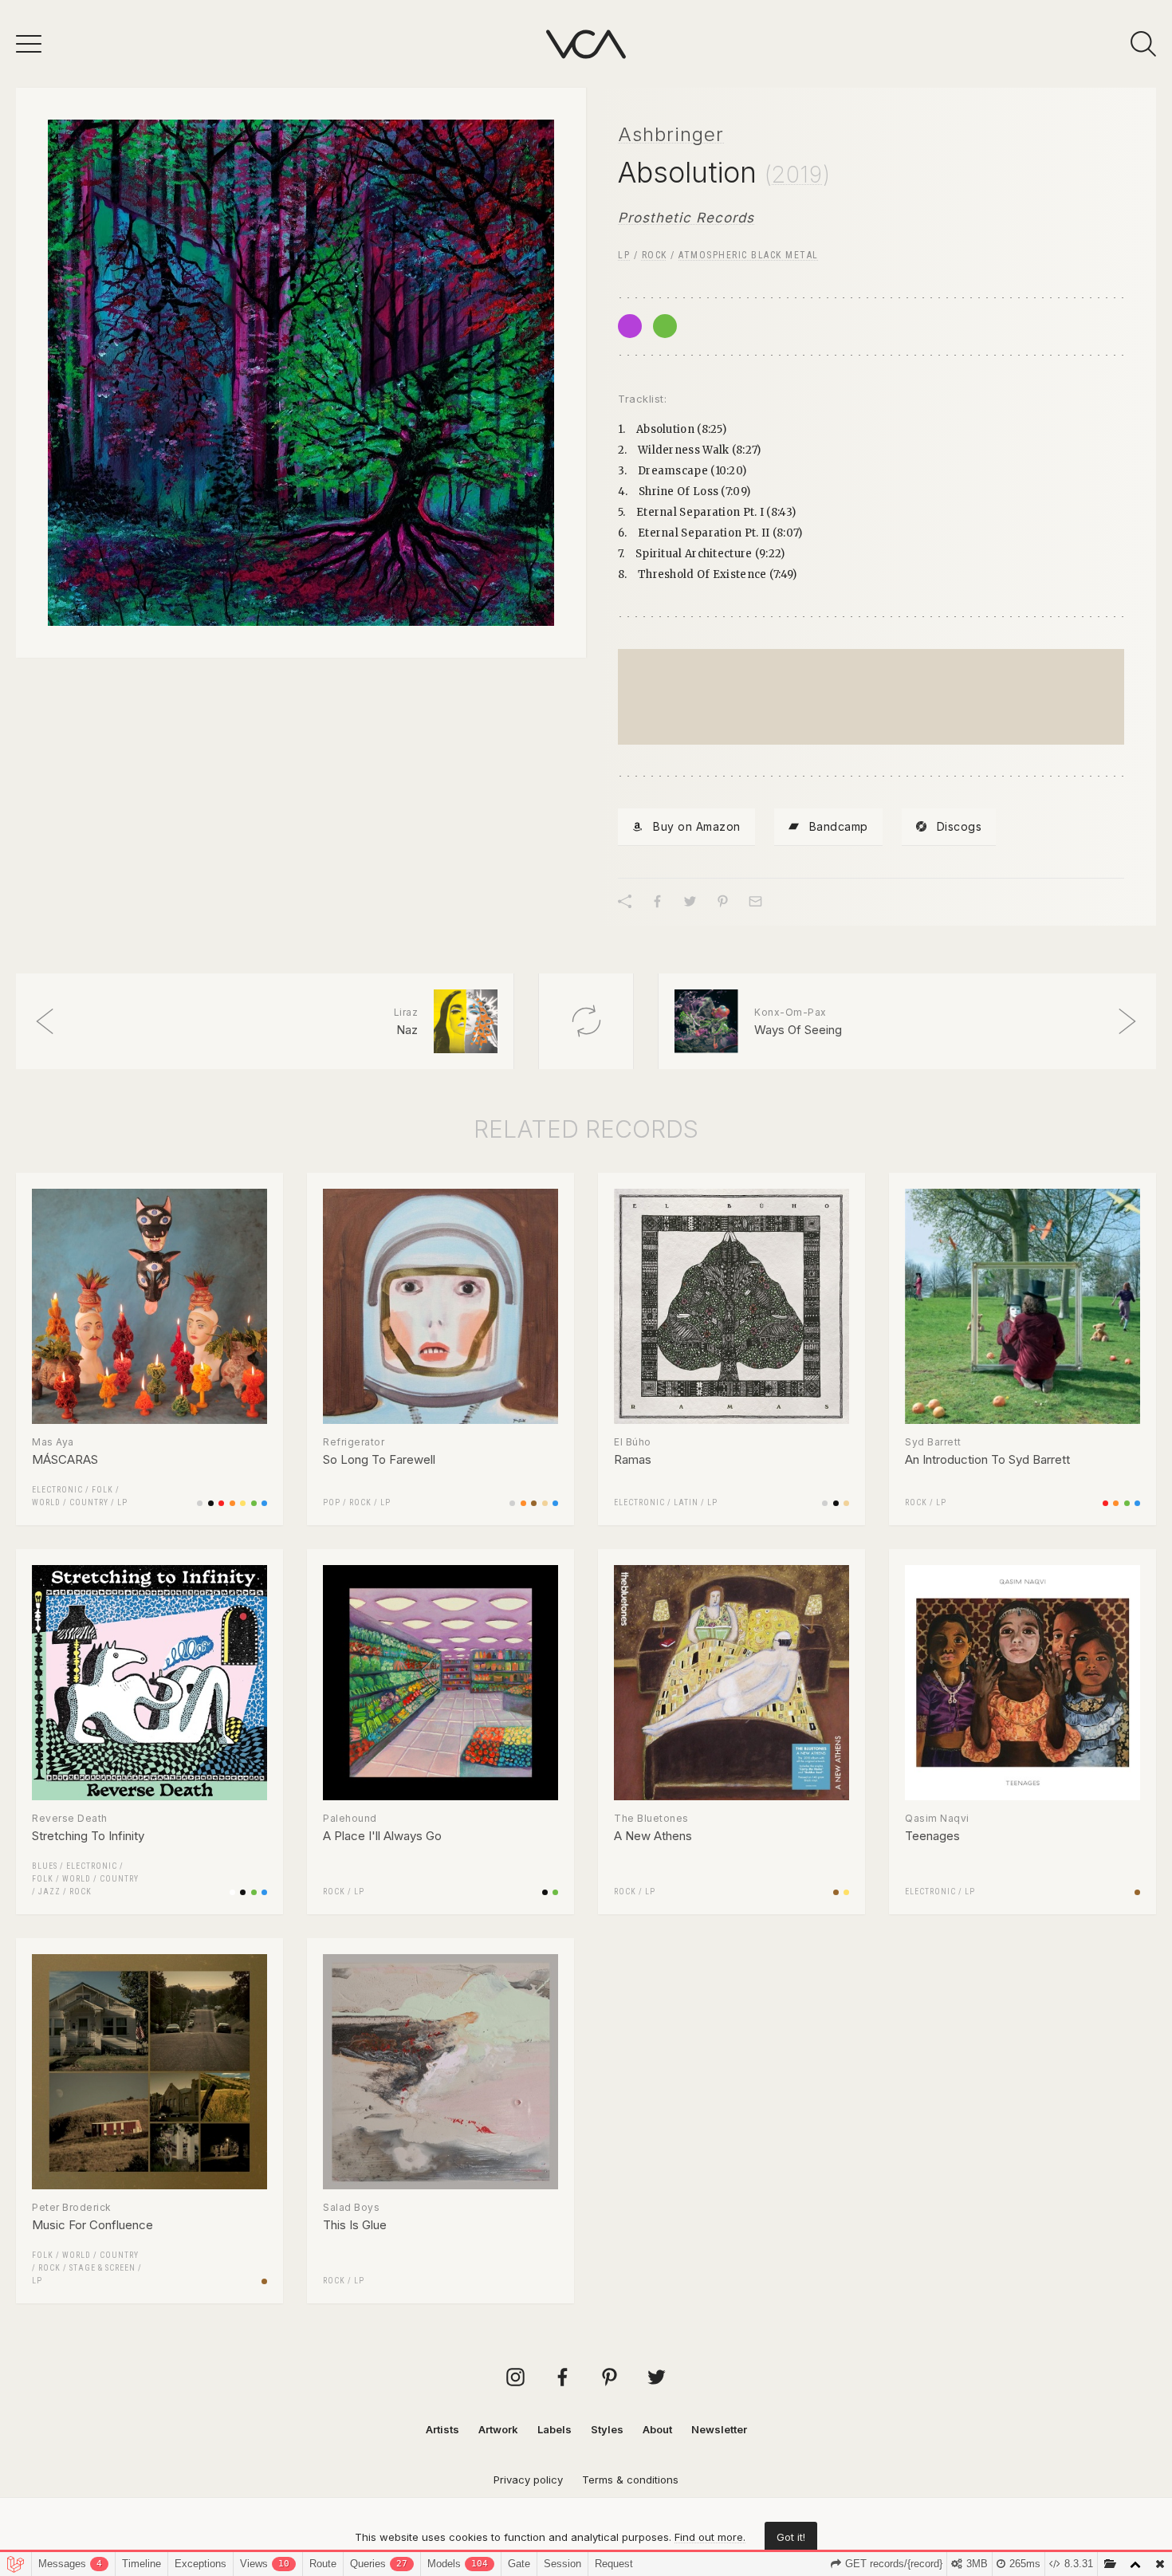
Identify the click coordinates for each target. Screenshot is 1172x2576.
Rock (655, 255)
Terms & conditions (630, 2480)
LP (624, 255)
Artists (442, 2429)
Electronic (57, 1490)
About (657, 2429)
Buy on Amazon (697, 826)
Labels (555, 2429)
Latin (686, 1502)
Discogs (960, 826)
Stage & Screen (102, 2268)
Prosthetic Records (686, 218)
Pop (332, 1502)
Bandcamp (839, 826)
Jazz (49, 1892)
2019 (797, 175)
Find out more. (710, 2537)
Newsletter (719, 2429)
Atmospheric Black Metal (749, 255)
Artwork (498, 2429)
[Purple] (630, 326)
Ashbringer (671, 134)
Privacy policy (528, 2480)
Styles (607, 2429)
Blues (45, 1866)
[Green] (665, 326)
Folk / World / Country (85, 1879)
